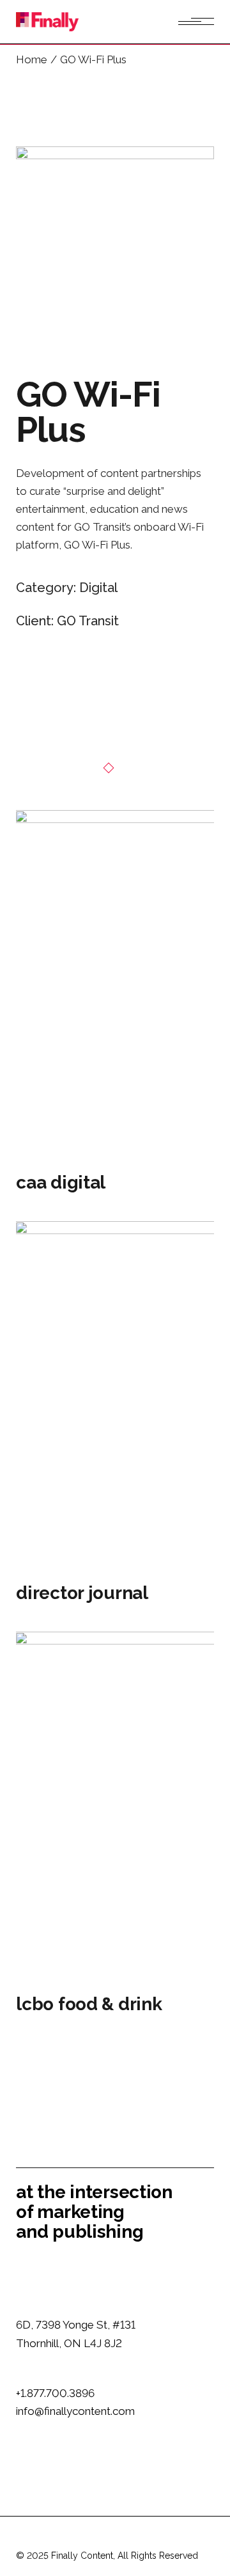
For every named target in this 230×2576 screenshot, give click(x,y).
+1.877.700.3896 (55, 2393)
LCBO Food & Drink (89, 2004)
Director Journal (82, 1593)
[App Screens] (115, 246)
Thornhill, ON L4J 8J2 (69, 2343)
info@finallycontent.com (75, 2411)
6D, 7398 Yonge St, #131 (76, 2325)
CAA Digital (61, 1183)
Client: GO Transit (67, 621)
